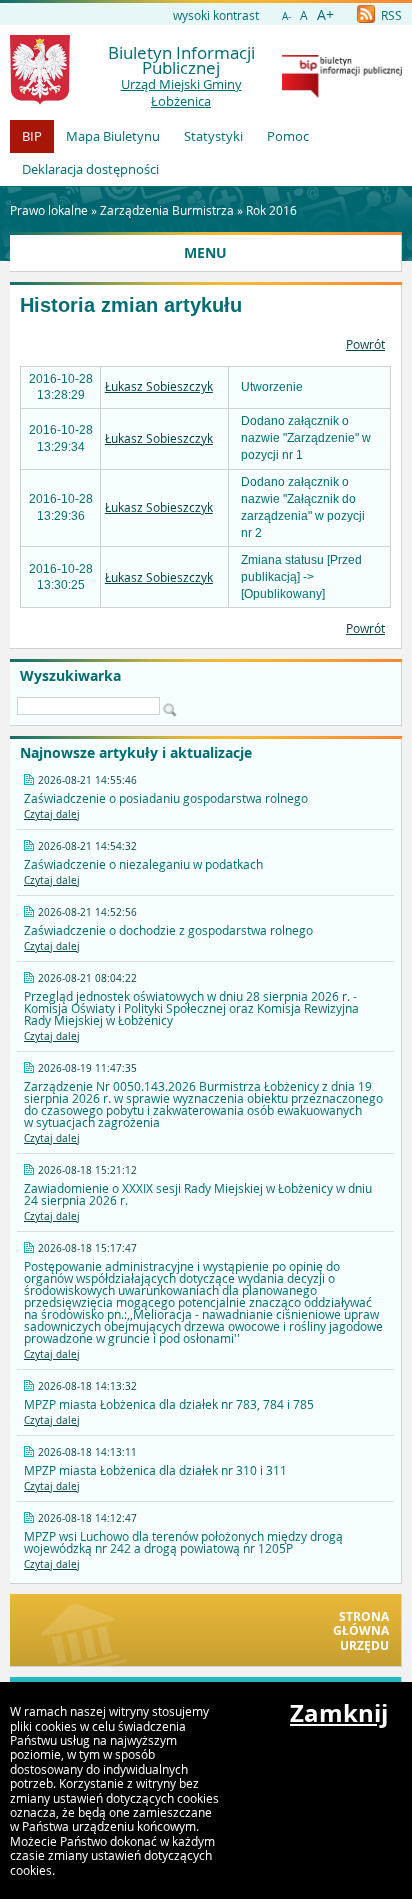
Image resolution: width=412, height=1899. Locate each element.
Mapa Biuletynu (113, 136)
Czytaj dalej (52, 814)
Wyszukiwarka (70, 676)
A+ (325, 14)
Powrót (365, 344)
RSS (390, 15)
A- (286, 16)
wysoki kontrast (216, 15)
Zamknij (339, 1713)
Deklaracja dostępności (90, 169)
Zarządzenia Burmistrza (167, 210)
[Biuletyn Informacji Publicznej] (342, 93)
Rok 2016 (271, 210)
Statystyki (213, 136)
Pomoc (288, 136)
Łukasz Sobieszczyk (159, 386)
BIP (32, 136)
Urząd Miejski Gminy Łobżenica (181, 92)
